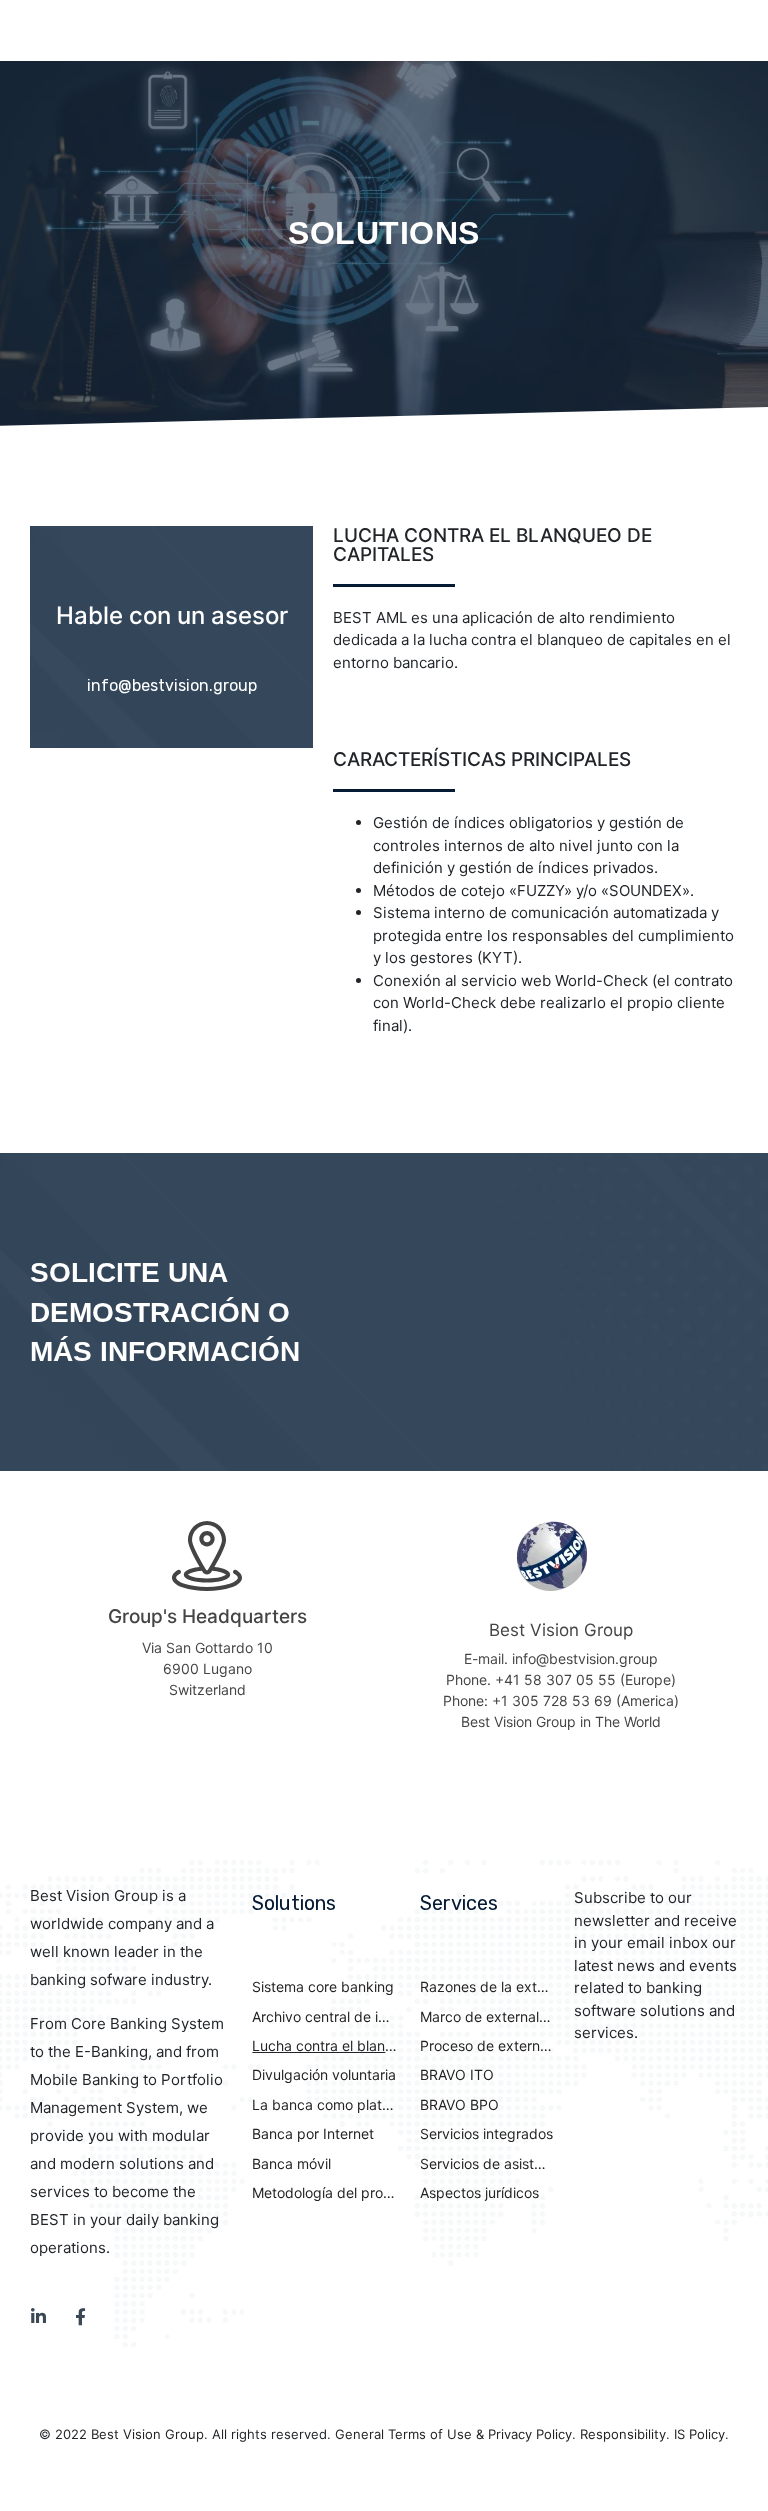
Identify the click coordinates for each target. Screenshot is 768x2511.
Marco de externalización (487, 2016)
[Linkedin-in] (38, 2316)
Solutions (294, 1903)
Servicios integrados (486, 2133)
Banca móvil (291, 2163)
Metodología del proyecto (325, 2192)
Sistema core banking (323, 1986)
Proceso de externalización (487, 2045)
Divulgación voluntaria (324, 2074)
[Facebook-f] (80, 2316)
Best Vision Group (147, 2434)
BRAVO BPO (459, 2104)
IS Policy (699, 2434)
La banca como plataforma (325, 2104)
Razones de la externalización (487, 1986)
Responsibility (623, 2434)
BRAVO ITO (457, 2074)
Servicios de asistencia (487, 2163)
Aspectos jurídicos (479, 2192)
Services (459, 1903)
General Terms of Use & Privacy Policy (453, 2434)
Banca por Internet (313, 2133)
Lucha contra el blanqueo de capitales (325, 2045)
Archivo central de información (325, 2016)
